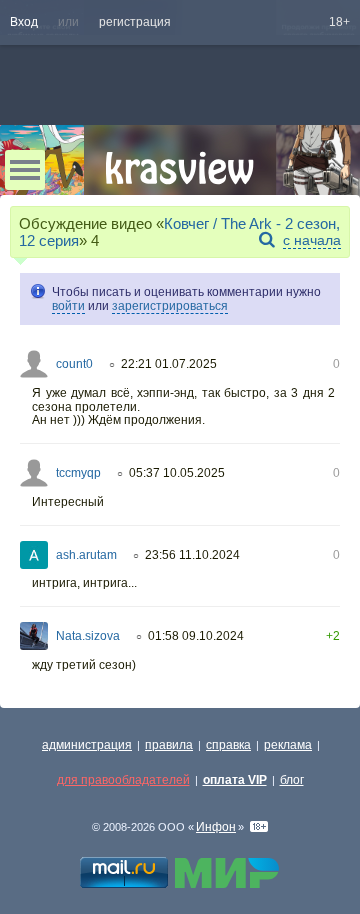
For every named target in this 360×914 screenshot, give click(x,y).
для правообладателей (123, 780)
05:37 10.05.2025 (177, 473)
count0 (74, 364)
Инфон (216, 827)
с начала (312, 240)
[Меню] (25, 170)
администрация (87, 745)
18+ (339, 22)
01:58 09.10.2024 (196, 636)
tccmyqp (78, 473)
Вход (24, 22)
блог (292, 780)
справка (228, 745)
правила (169, 745)
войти (68, 306)
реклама (288, 745)
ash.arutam (86, 555)
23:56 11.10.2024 (192, 555)
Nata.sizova (88, 636)
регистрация (135, 22)
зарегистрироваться (170, 306)
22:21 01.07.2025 (169, 364)
